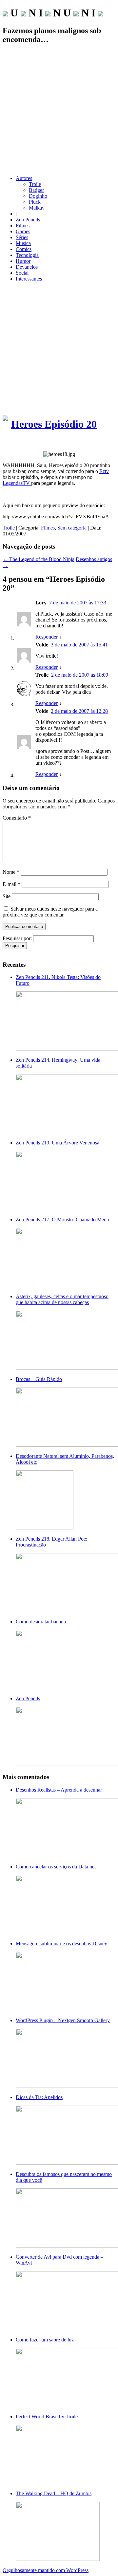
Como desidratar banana (41, 1622)
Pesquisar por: (17, 938)
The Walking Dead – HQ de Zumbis (54, 2493)
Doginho (38, 196)
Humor (23, 261)
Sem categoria (72, 528)
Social (22, 273)
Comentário (17, 818)
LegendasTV (17, 483)
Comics (24, 249)
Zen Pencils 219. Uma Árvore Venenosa (58, 1143)
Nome (11, 872)
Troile (35, 184)
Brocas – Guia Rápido (39, 1379)
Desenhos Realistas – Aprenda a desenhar (59, 1790)
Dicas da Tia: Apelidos (39, 2097)
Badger (36, 190)
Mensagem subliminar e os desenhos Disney (61, 1943)
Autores (24, 178)
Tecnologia (27, 255)
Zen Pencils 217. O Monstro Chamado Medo (62, 1220)
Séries (22, 237)
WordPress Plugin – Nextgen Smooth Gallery (63, 2020)
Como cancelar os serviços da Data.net (56, 1867)
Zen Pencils (28, 220)
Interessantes (29, 279)
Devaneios (27, 267)
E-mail (11, 884)
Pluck (35, 202)
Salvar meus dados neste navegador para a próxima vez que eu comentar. (50, 912)
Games (23, 231)
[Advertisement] (59, 110)
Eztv (104, 471)
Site (7, 896)
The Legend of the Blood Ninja (39, 559)
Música (23, 243)
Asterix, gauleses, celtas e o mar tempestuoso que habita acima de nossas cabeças (62, 1299)
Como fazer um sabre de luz (45, 2340)
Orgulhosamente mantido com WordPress (46, 2570)
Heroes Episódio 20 (54, 424)
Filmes (23, 226)
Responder (47, 637)
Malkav (37, 208)
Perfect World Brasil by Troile (47, 2417)
